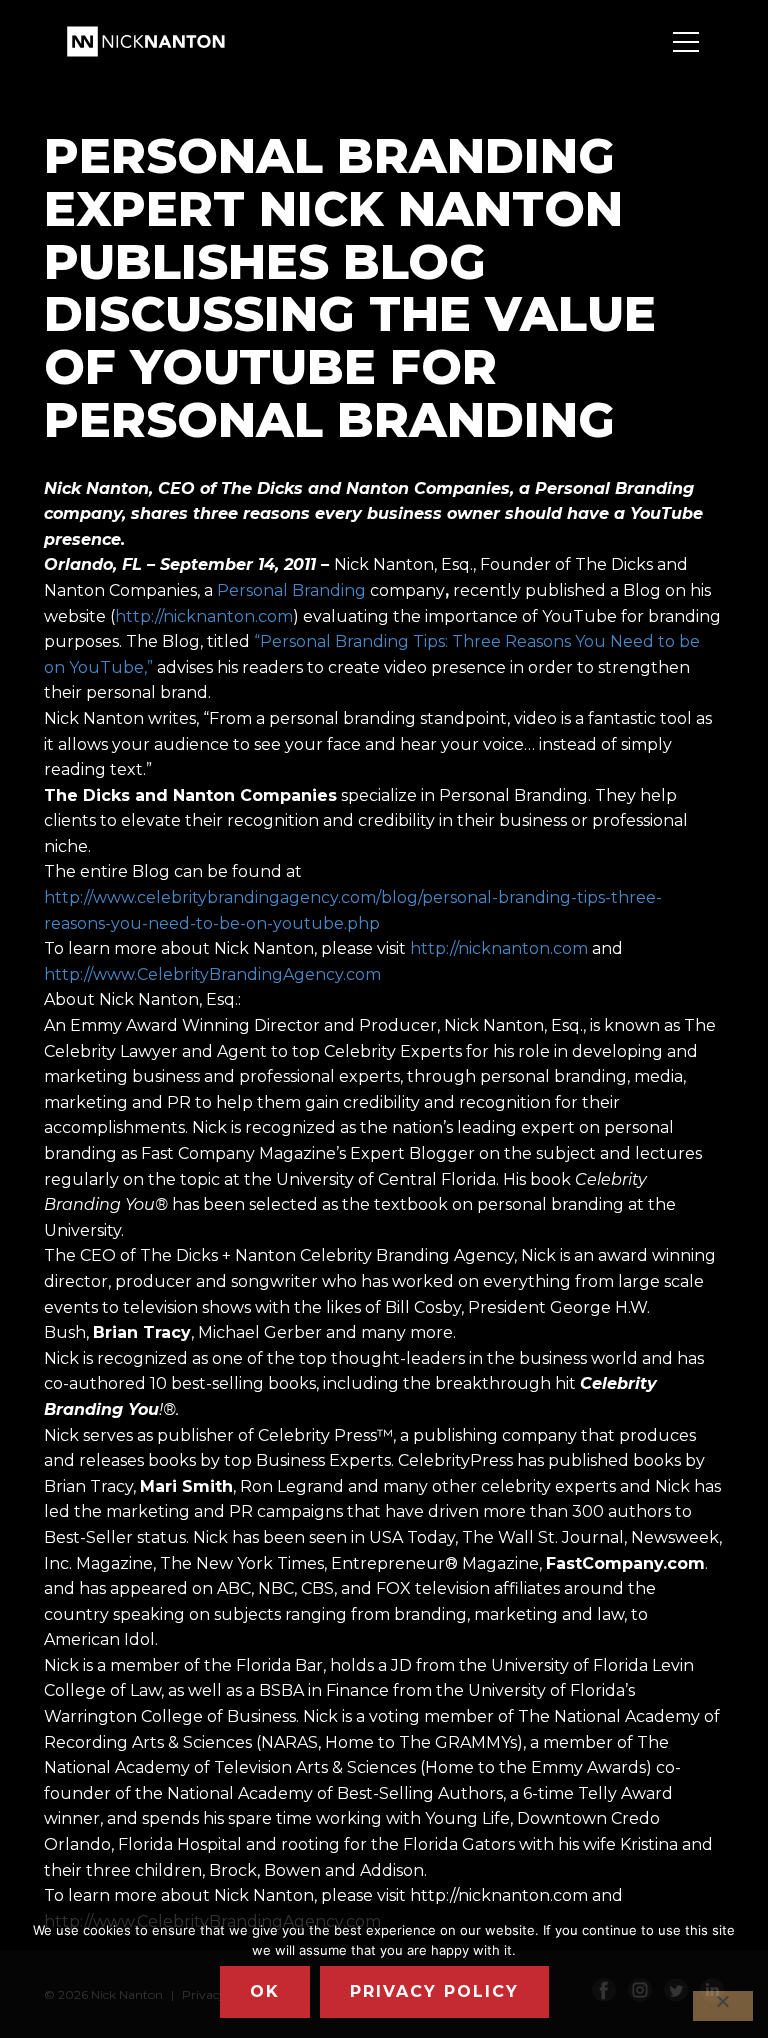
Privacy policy (434, 1991)
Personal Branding (291, 590)
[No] (723, 2006)
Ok (265, 1991)
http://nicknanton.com (204, 616)
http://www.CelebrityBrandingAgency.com (212, 974)
